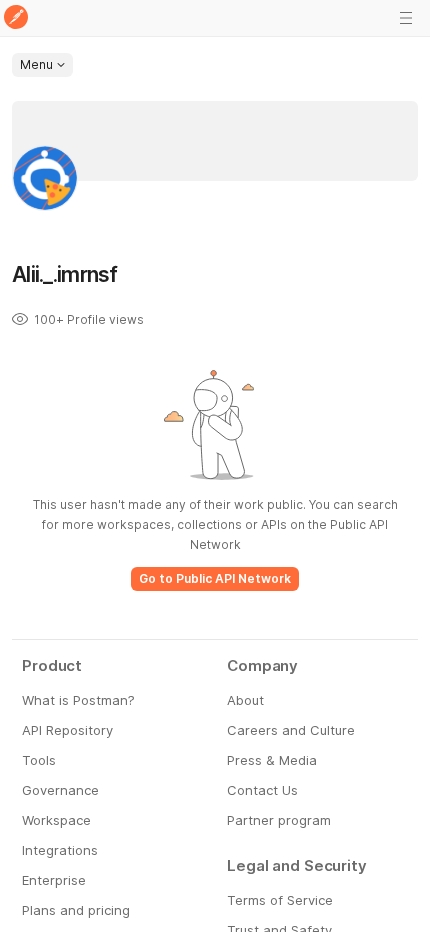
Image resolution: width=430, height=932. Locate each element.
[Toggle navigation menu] (406, 18)
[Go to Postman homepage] (16, 18)
